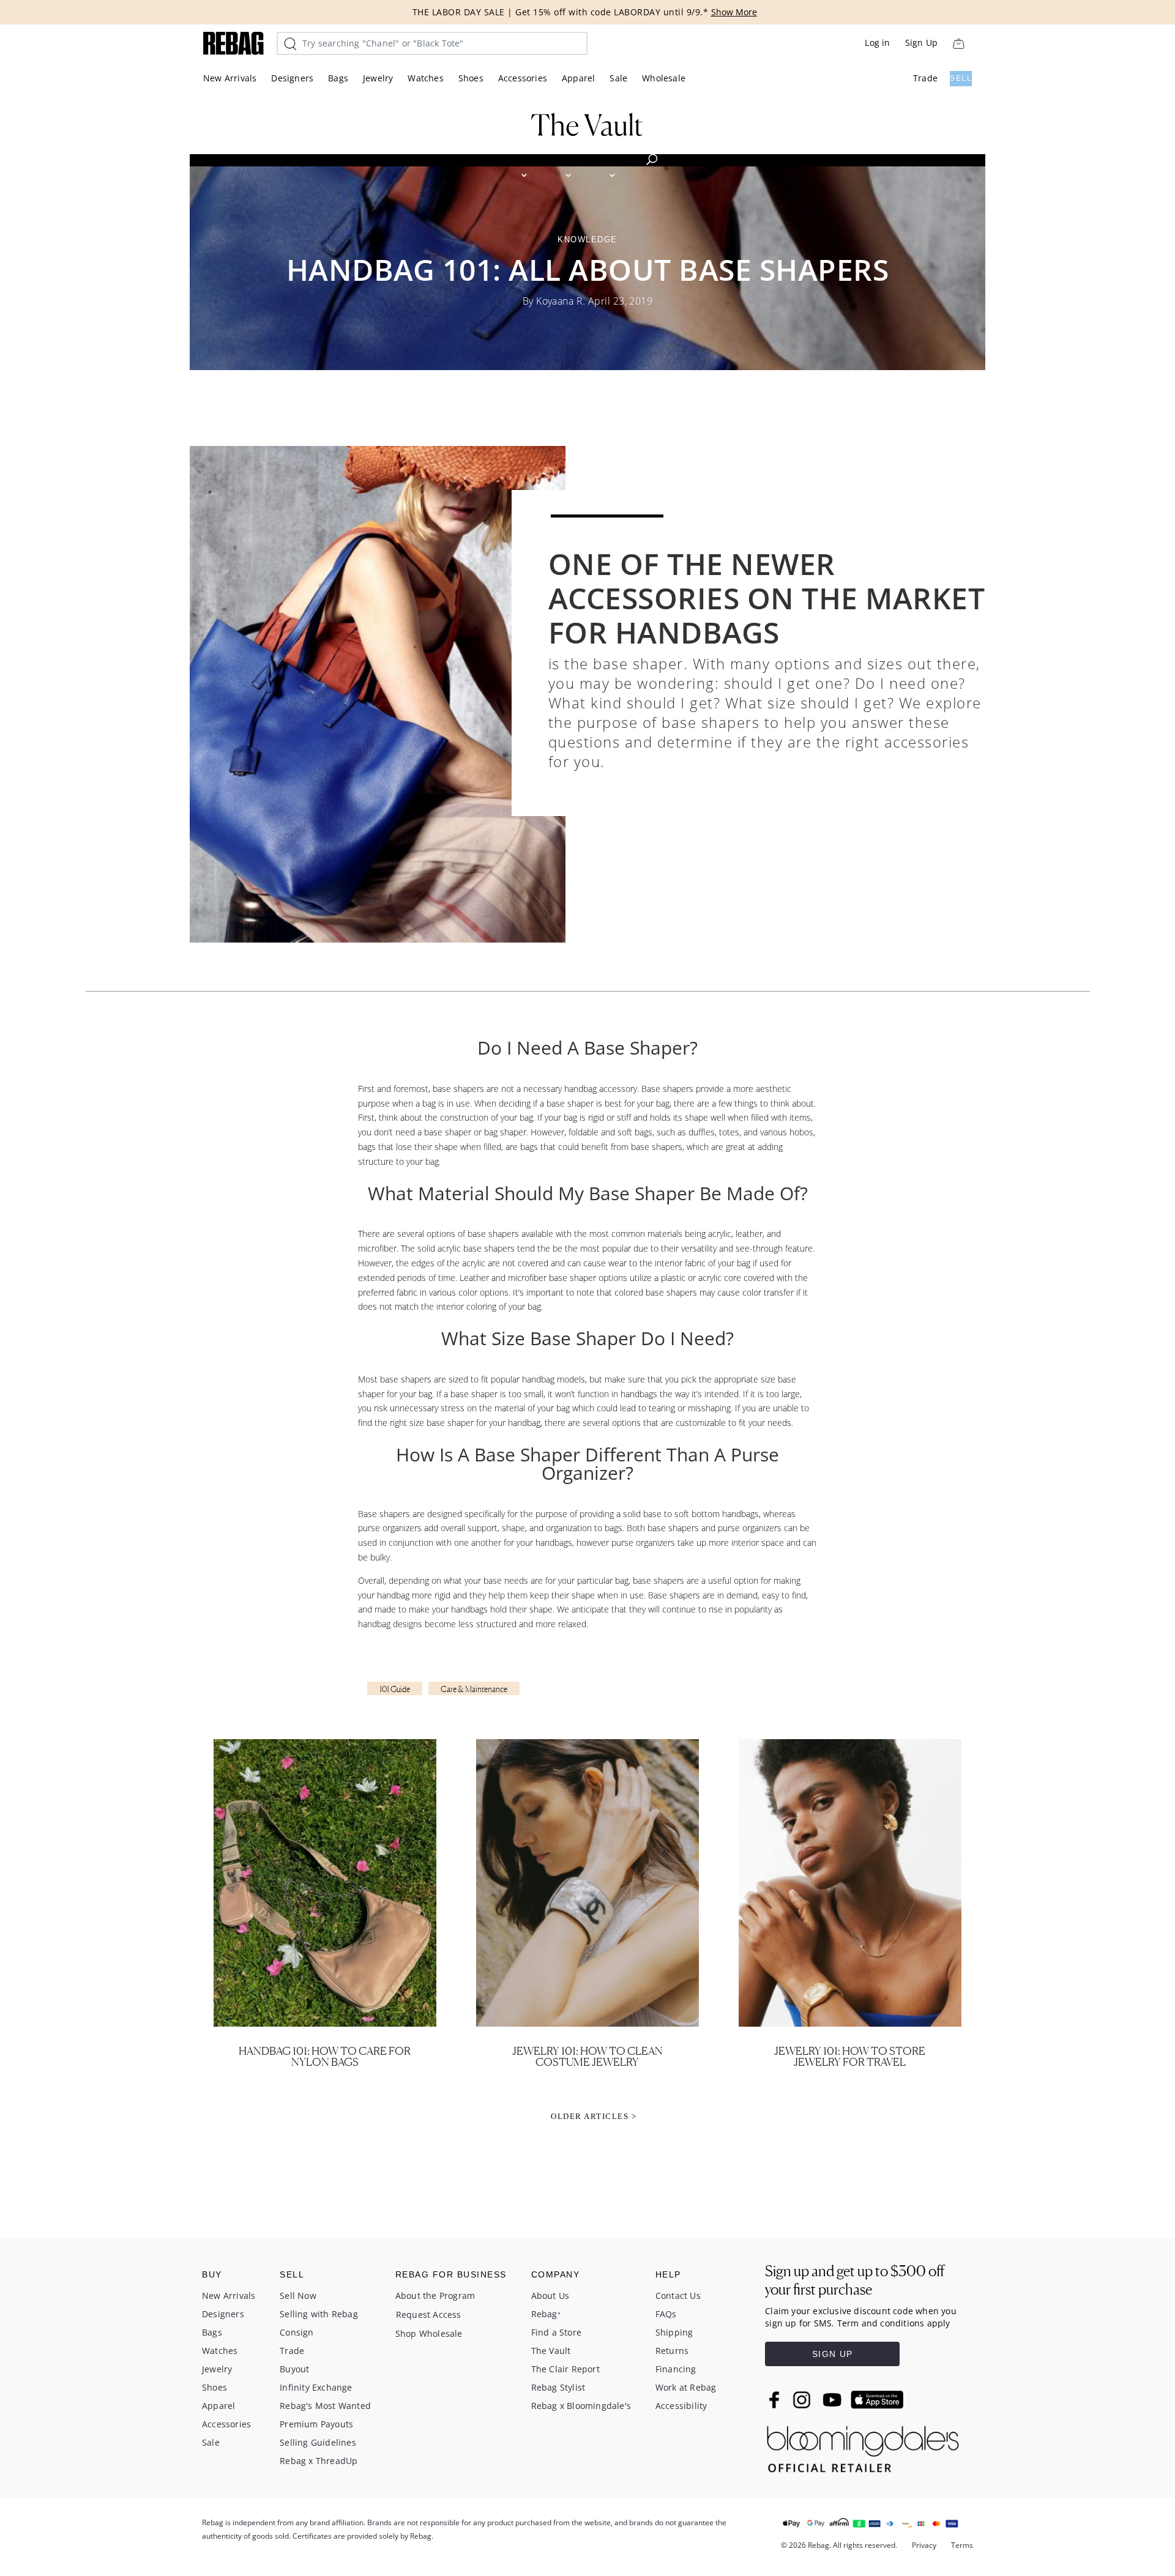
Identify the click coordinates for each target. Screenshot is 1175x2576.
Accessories (523, 78)
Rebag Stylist (558, 2387)
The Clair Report (565, 2369)
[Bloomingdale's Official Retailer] (863, 2446)
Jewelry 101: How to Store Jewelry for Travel (850, 2056)
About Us (550, 2296)
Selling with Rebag (319, 2314)
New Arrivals (230, 78)
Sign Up (921, 43)
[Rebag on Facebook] (776, 2399)
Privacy (924, 2545)
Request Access (429, 2314)
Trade (925, 78)
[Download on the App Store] (877, 2400)
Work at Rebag (686, 2387)
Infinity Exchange (316, 2387)
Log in (877, 43)
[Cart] (958, 43)
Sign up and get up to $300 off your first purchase (855, 2280)
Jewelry (378, 78)
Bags (338, 78)
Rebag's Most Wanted (325, 2406)
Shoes (471, 78)
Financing (676, 2369)
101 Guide (395, 1689)
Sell (961, 78)
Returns (672, 2351)
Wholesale (664, 78)
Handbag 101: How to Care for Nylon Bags (325, 2056)
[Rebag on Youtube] (834, 2400)
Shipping (674, 2332)
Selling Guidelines (318, 2442)
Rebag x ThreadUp (319, 2461)
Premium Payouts (316, 2424)
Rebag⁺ (546, 2314)
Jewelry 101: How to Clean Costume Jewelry (587, 2056)
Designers (292, 78)
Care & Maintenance (474, 1689)
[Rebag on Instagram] (802, 2400)
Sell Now (298, 2296)
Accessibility (681, 2406)
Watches (425, 78)
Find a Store (556, 2332)
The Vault (551, 2351)
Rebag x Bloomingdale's (581, 2406)
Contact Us (678, 2296)
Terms (962, 2545)
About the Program (435, 2296)
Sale (618, 78)
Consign (297, 2332)
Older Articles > (594, 2116)
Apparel (578, 78)
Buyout (294, 2369)
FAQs (666, 2314)
